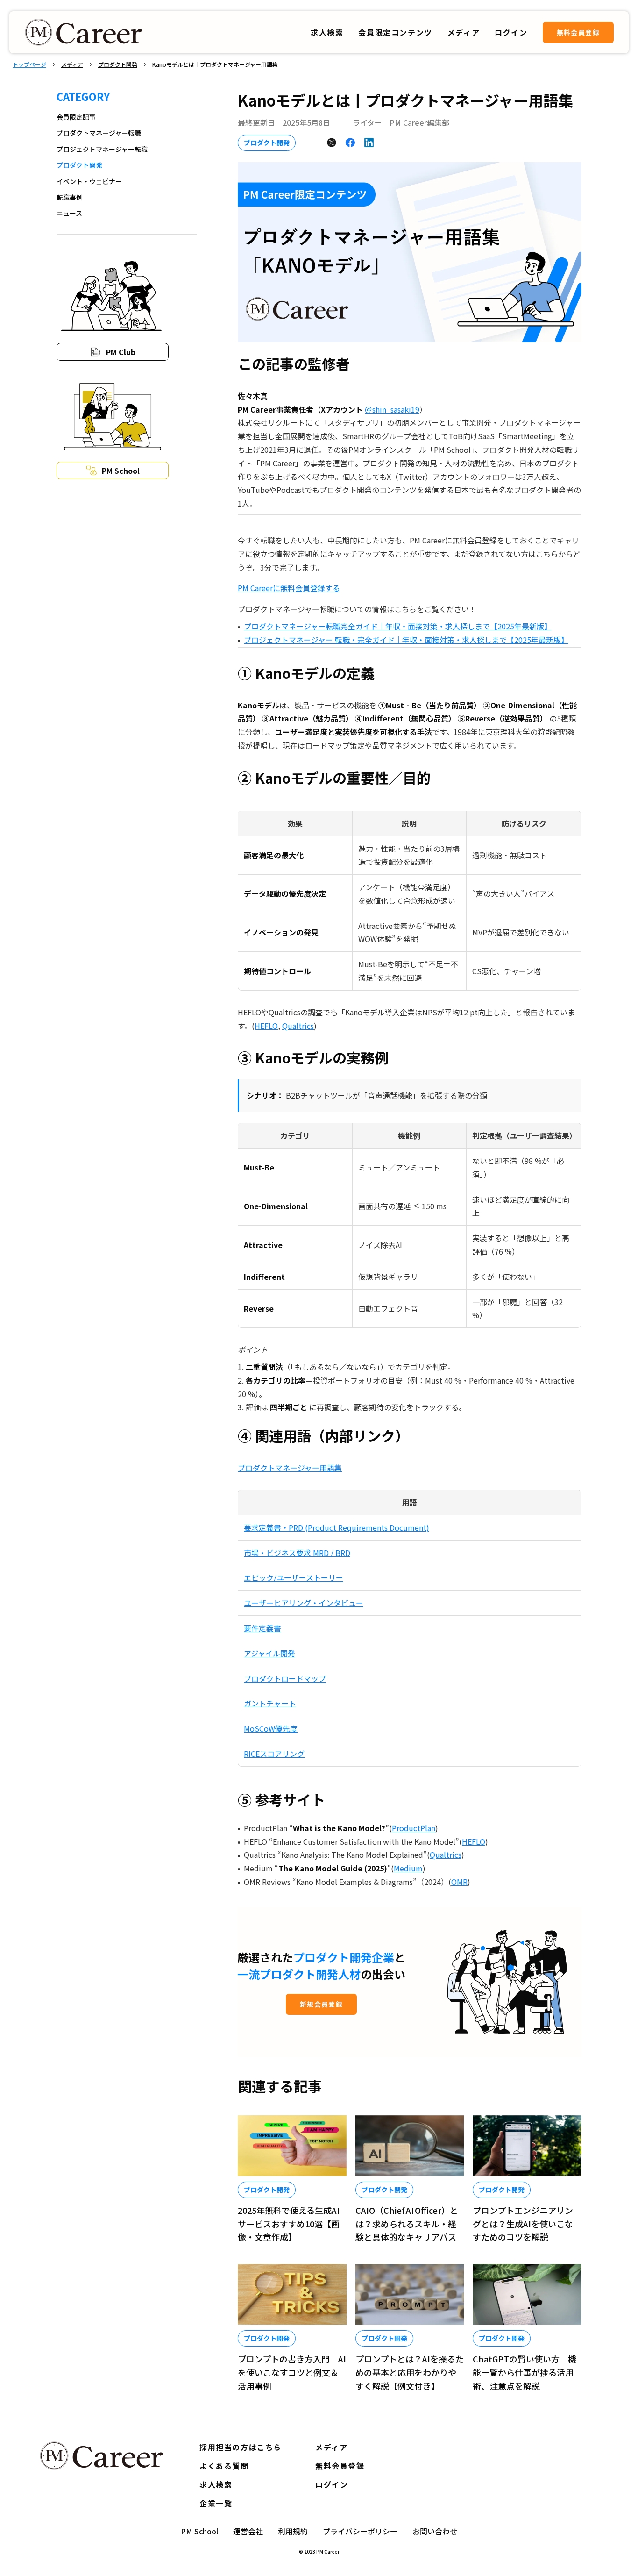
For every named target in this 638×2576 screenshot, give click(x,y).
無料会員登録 (578, 32)
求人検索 (327, 32)
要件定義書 (262, 1628)
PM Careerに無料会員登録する (289, 588)
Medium (408, 1868)
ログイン (332, 2484)
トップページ (29, 64)
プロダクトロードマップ (285, 1678)
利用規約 (293, 2531)
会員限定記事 (76, 117)
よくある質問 (224, 2466)
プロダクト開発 (118, 64)
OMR (459, 1882)
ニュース (69, 213)
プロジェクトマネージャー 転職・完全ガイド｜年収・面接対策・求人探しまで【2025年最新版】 (406, 640)
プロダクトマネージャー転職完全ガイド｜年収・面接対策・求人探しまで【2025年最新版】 (398, 626)
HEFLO (266, 1026)
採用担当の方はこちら (241, 2447)
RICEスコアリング (274, 1754)
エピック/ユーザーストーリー (294, 1577)
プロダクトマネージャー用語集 (290, 1468)
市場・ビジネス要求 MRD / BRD (297, 1553)
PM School (199, 2531)
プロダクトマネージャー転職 (99, 133)
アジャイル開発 (269, 1653)
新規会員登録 (321, 2004)
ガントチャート (270, 1703)
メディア (72, 64)
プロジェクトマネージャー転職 (102, 149)
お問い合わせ (435, 2531)
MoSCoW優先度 (271, 1728)
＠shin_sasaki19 (392, 409)
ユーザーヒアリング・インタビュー (304, 1603)
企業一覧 (216, 2503)
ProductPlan (414, 1828)
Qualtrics (298, 1026)
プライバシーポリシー (360, 2531)
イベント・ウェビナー (89, 181)
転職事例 (70, 197)
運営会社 (248, 2531)
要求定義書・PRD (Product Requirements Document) (337, 1527)
